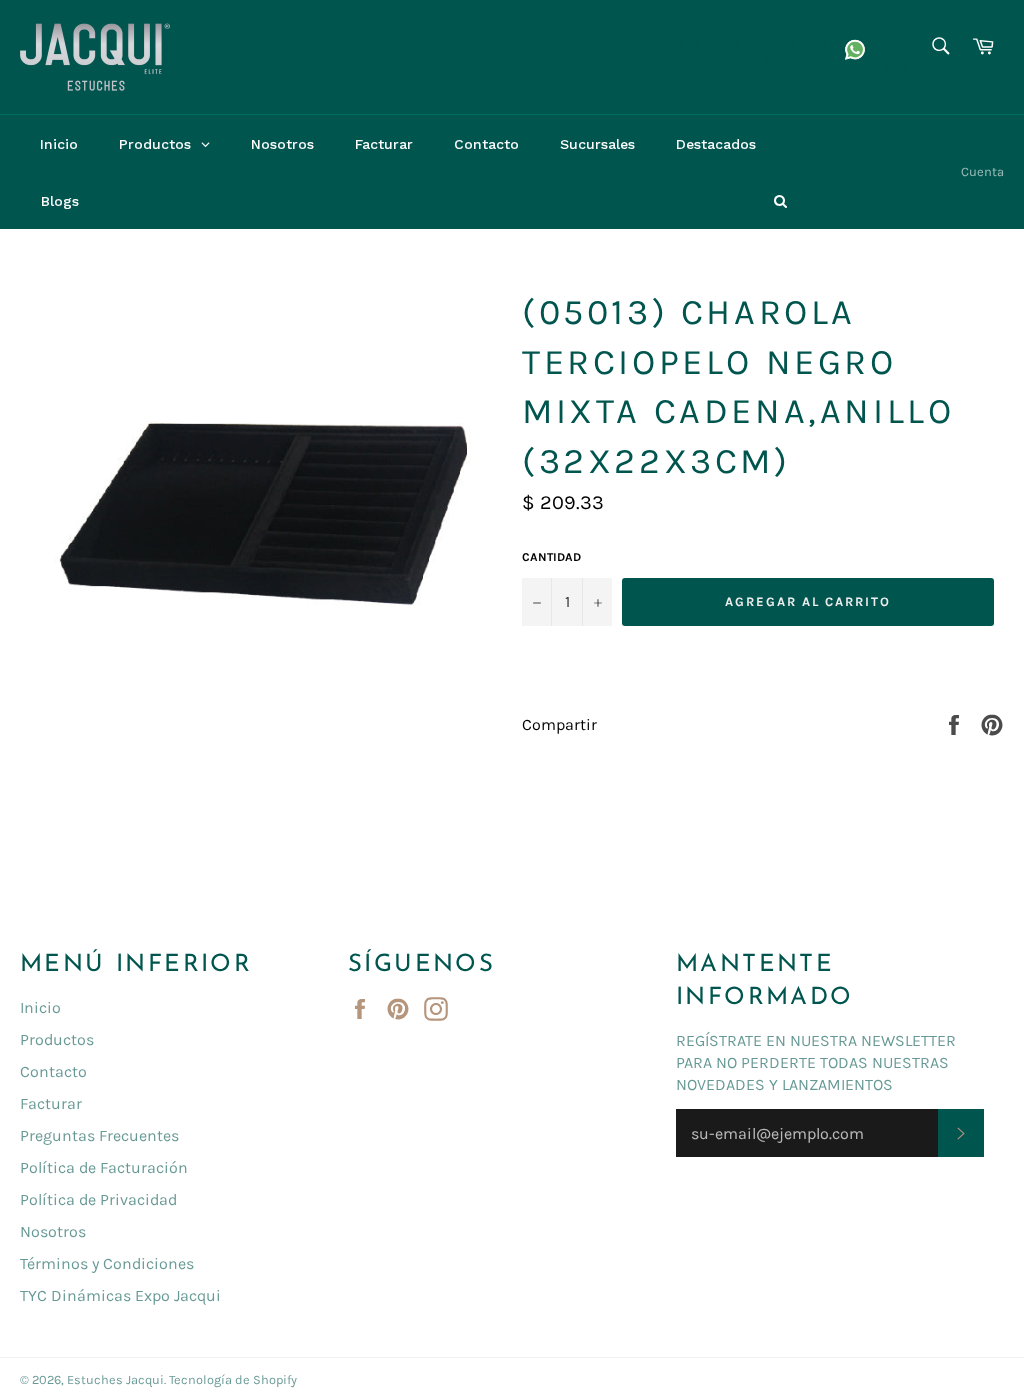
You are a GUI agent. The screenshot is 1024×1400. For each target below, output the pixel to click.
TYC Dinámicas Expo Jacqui (120, 1295)
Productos (57, 1039)
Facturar (51, 1103)
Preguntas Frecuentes (99, 1135)
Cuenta (982, 171)
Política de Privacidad (98, 1199)
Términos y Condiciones (107, 1263)
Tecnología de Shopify (233, 1379)
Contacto (53, 1071)
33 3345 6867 (692, 42)
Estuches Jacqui (115, 1379)
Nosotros (53, 1231)
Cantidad (551, 557)
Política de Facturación (104, 1167)
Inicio (40, 1007)
